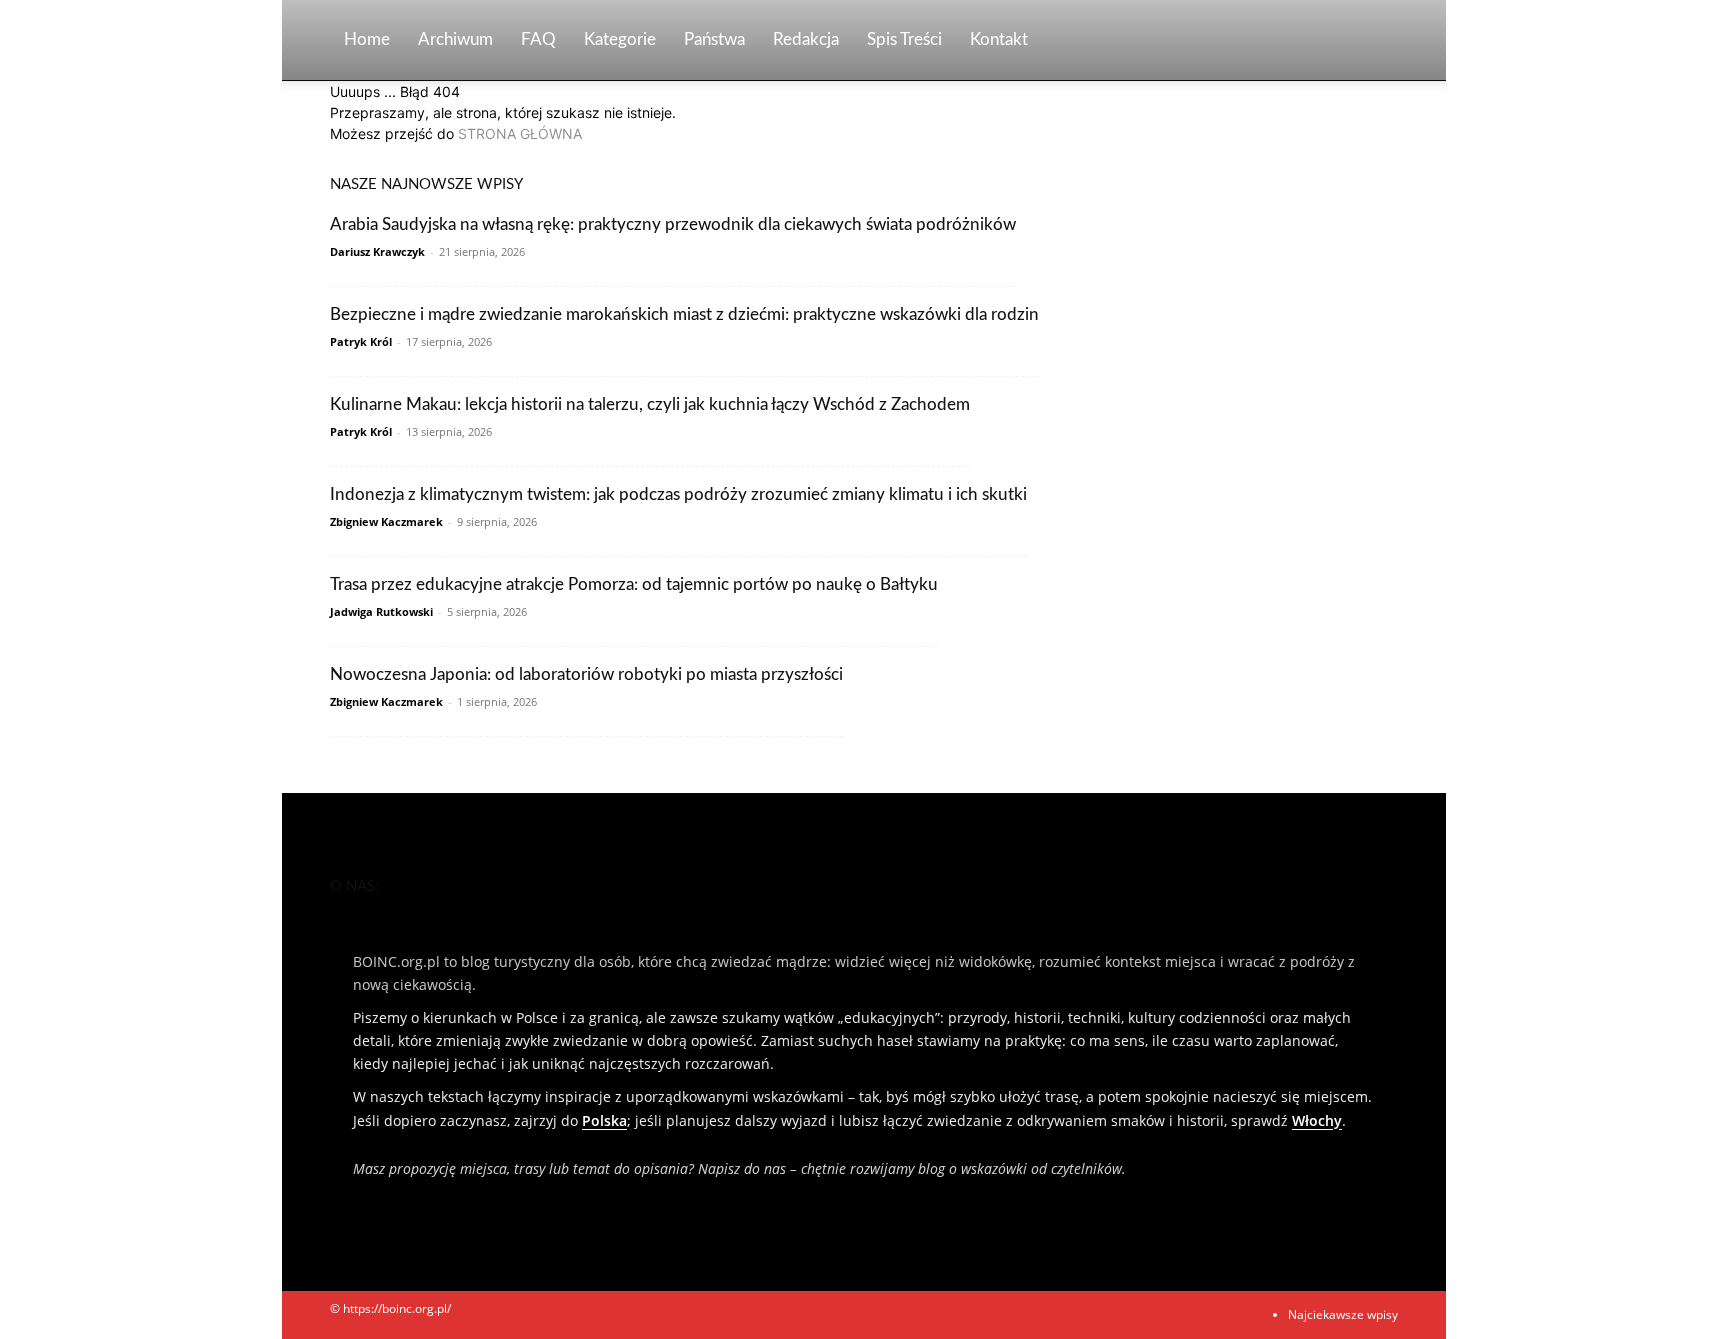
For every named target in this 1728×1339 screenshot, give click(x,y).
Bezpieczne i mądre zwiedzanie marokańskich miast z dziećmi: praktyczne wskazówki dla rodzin (684, 314)
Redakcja (806, 39)
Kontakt (999, 39)
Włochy (1317, 1120)
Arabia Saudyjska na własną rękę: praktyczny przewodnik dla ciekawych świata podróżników (673, 224)
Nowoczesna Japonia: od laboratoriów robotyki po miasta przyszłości (586, 674)
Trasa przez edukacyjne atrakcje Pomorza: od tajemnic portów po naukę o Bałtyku (634, 584)
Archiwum (455, 39)
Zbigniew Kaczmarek (386, 521)
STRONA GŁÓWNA (520, 133)
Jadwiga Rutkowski (381, 611)
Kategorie (620, 39)
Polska (604, 1120)
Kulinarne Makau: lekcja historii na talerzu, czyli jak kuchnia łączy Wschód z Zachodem (650, 404)
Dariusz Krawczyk (377, 251)
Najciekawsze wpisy (1343, 1314)
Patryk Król (361, 341)
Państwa (714, 39)
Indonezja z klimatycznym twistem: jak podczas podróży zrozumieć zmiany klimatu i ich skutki (678, 494)
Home (367, 39)
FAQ (538, 39)
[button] (1374, 41)
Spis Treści (904, 39)
